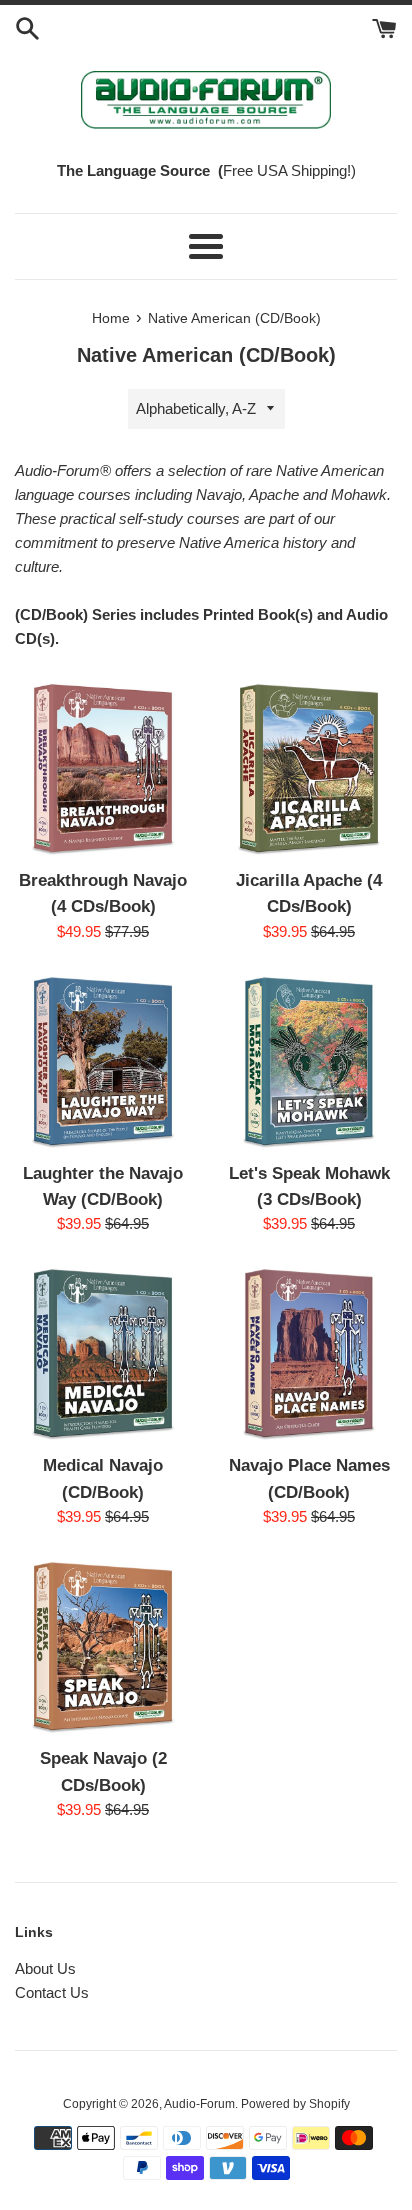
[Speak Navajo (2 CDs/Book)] (103, 1647)
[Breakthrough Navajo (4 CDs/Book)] (103, 769)
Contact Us (52, 1992)
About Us (45, 1968)
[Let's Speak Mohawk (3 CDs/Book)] (309, 1062)
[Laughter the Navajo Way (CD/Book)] (103, 1062)
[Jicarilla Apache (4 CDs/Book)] (309, 769)
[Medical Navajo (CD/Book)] (103, 1354)
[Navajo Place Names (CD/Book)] (309, 1354)
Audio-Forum (199, 2104)
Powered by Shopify (295, 2104)
